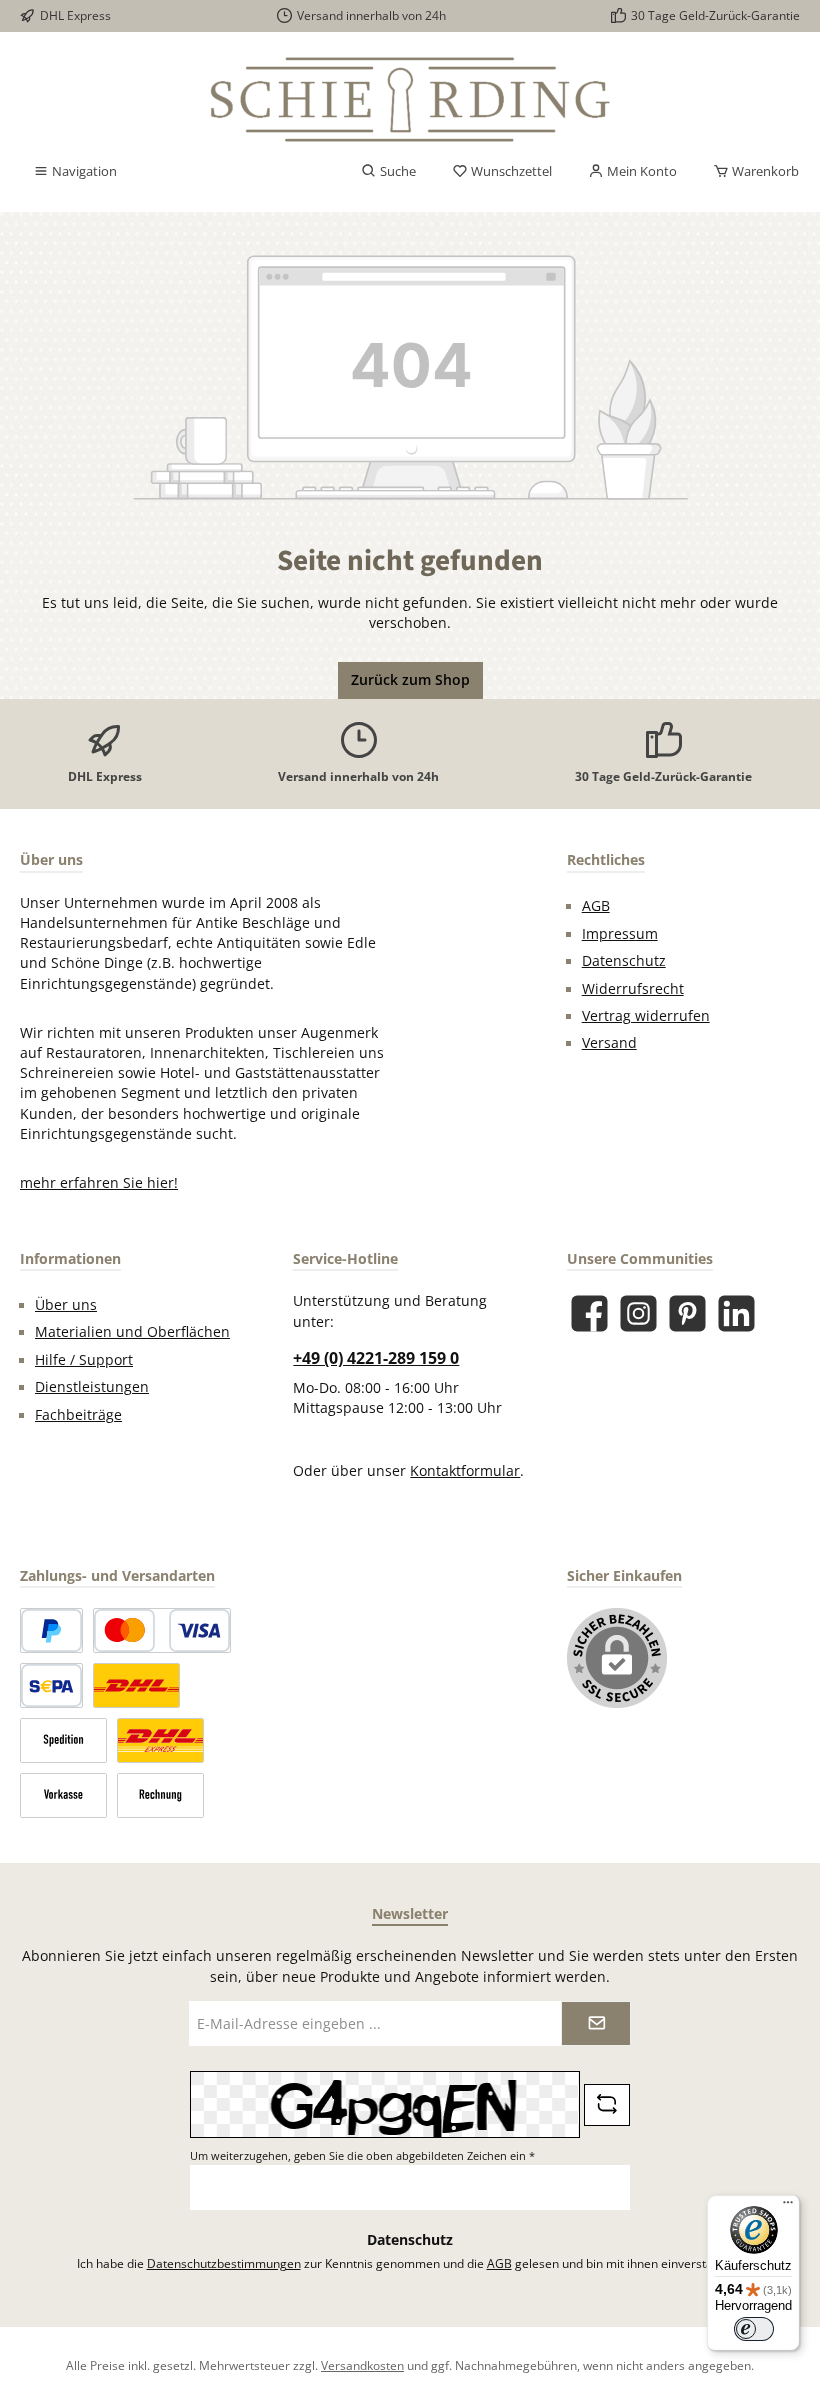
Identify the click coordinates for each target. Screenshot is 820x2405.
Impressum (620, 934)
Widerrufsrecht (633, 989)
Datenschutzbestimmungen (224, 2263)
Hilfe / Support (84, 1360)
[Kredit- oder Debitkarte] (162, 1630)
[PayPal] (51, 1630)
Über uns (66, 1305)
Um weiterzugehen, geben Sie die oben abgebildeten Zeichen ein (362, 2155)
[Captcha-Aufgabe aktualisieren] (607, 2105)
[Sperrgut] (63, 1740)
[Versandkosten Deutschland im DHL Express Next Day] (160, 1740)
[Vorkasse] (63, 1795)
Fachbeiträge (78, 1415)
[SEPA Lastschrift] (51, 1685)
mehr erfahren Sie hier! (99, 1183)
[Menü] (788, 2207)
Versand (609, 1043)
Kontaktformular (465, 1471)
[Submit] (596, 2023)
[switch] (754, 2329)
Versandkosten (362, 2365)
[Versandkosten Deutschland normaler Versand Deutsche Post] (136, 1685)
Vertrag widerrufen (646, 1016)
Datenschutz (624, 961)
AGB (596, 906)
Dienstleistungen (92, 1387)
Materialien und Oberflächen (132, 1332)
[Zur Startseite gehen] (410, 99)
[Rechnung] (160, 1795)
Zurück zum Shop (410, 680)
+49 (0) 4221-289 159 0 (376, 1358)
